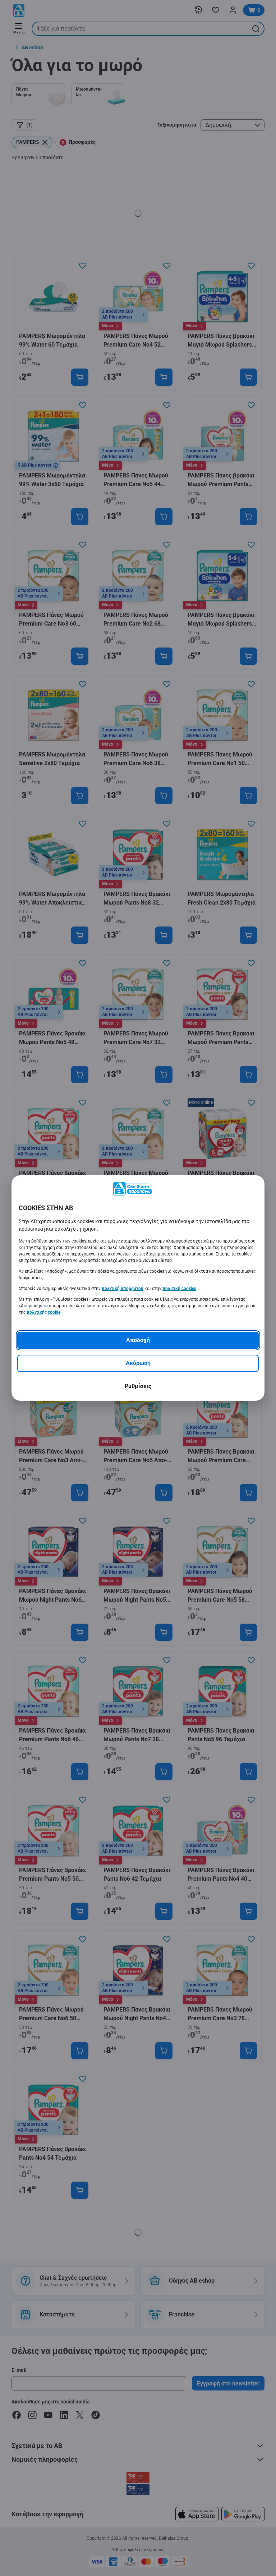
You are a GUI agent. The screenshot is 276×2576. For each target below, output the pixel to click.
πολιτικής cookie (43, 1312)
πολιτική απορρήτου (123, 1289)
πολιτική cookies (179, 1289)
